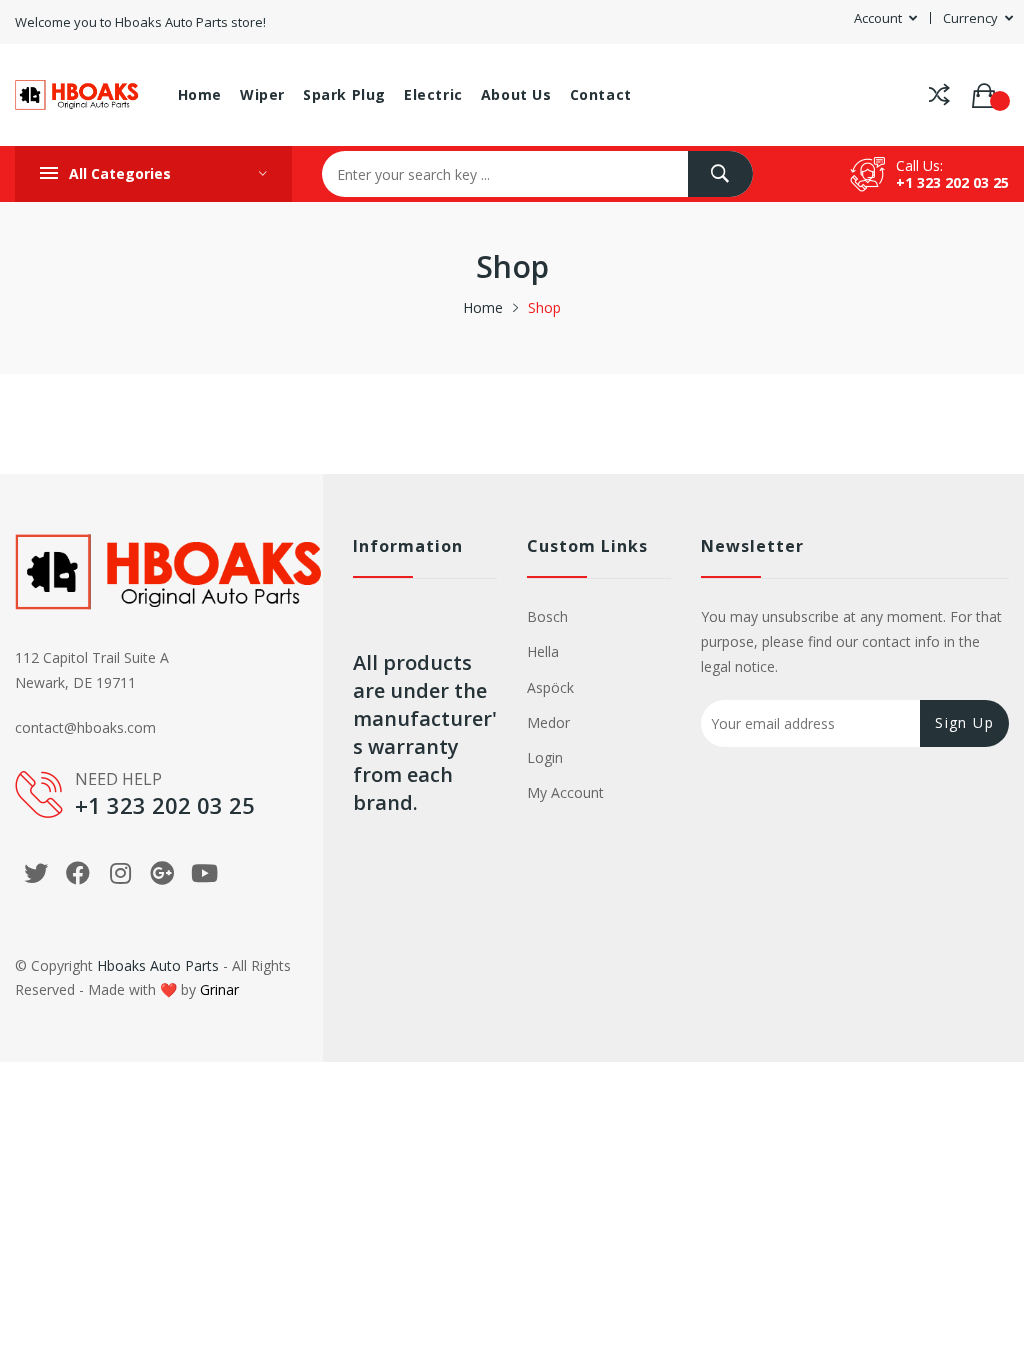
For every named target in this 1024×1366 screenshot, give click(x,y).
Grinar (219, 989)
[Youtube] (204, 873)
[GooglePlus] (162, 873)
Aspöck (550, 687)
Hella (543, 651)
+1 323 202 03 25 (952, 182)
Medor (548, 722)
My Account (565, 792)
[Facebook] (78, 873)
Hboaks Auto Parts (158, 965)
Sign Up (964, 722)
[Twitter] (36, 873)
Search (720, 174)
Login (545, 757)
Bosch (547, 616)
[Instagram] (120, 873)
